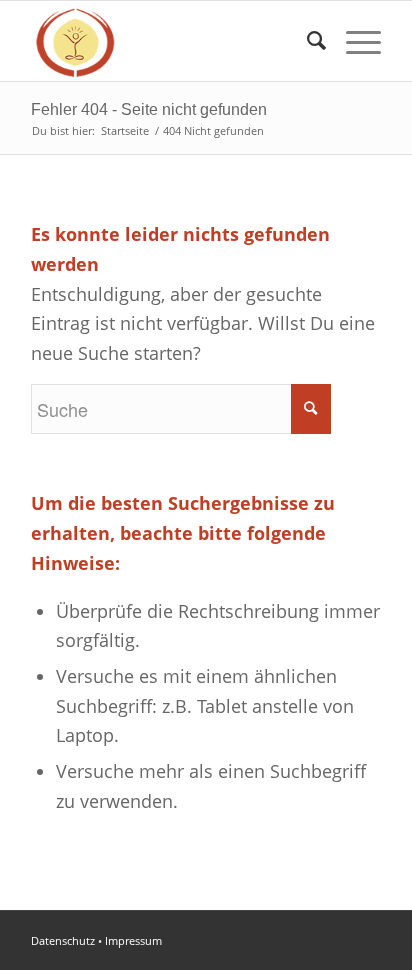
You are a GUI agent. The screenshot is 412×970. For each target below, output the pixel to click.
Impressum (133, 940)
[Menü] (353, 41)
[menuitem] (306, 41)
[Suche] (306, 41)
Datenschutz (63, 940)
